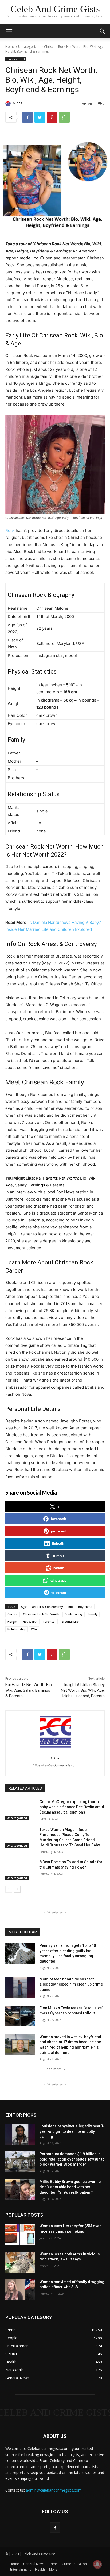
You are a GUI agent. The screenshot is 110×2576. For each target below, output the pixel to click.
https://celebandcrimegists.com (55, 1765)
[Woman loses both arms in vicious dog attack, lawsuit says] (20, 2262)
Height (12, 1622)
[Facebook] (27, 117)
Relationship (17, 1629)
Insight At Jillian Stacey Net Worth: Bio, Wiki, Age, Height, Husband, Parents (83, 1690)
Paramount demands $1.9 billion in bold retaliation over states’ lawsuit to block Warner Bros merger (72, 2159)
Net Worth (30, 1622)
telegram (59, 1592)
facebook (58, 1519)
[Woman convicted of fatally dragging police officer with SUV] (20, 2290)
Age (24, 1607)
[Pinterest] (52, 117)
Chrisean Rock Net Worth (41, 1614)
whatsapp (58, 1580)
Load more (53, 2069)
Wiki (34, 1629)
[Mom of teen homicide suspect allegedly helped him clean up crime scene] (20, 1987)
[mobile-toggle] (9, 31)
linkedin (59, 1543)
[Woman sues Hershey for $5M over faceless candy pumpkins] (20, 2234)
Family (93, 1614)
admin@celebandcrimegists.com (54, 2490)
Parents (48, 1622)
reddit (58, 1568)
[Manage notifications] (97, 2564)
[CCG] (9, 103)
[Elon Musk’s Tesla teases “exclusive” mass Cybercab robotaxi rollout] (20, 2016)
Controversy (74, 1614)
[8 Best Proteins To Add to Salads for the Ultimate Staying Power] (20, 1870)
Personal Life (69, 1622)
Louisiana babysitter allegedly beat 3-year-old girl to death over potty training (72, 2131)
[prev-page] (9, 1889)
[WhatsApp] (64, 117)
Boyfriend (85, 1607)
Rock (10, 530)
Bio (71, 1607)
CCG (20, 103)
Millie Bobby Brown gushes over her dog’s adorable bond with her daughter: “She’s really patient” (71, 2187)
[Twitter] (40, 117)
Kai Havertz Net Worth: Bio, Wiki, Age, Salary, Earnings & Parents (29, 1690)
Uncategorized (29, 47)
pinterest (58, 1531)
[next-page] (17, 1889)
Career (13, 1614)
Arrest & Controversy (48, 1607)
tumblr (59, 1556)
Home (10, 47)
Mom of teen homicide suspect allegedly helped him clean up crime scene (71, 1984)
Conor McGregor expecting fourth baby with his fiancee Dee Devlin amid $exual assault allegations (72, 1807)
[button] (103, 31)
